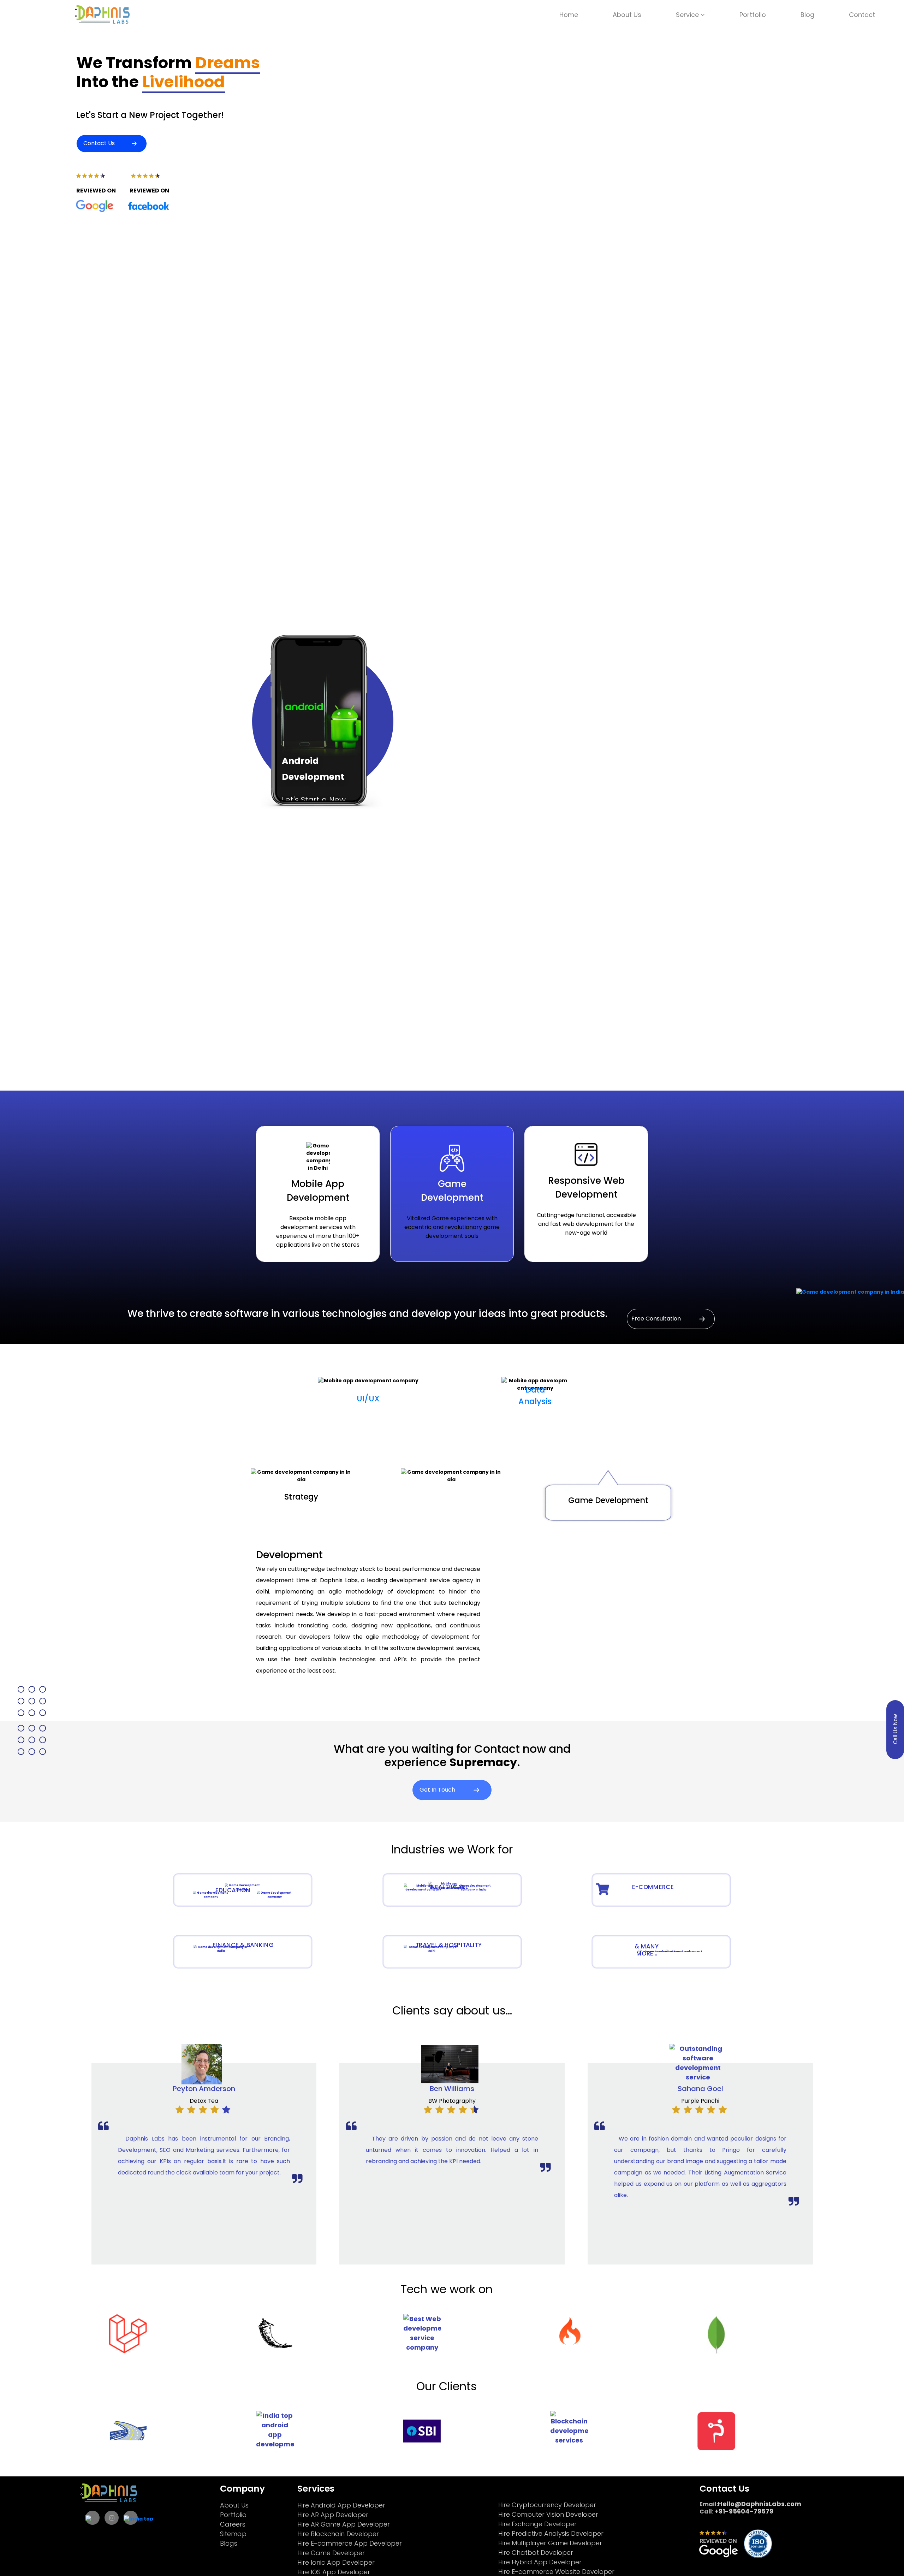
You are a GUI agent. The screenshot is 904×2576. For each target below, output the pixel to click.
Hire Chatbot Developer (536, 2553)
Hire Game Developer (331, 2553)
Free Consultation (657, 1318)
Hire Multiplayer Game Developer (550, 2543)
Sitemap (233, 2534)
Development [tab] (451, 1499)
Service (688, 15)
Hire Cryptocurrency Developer (547, 2505)
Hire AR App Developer (333, 2515)
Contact (862, 15)
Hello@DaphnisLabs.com (760, 2504)
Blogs (229, 2543)
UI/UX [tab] (368, 1399)
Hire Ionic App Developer (336, 2562)
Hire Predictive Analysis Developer (551, 2533)
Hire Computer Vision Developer (548, 2514)
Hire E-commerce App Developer (350, 2543)
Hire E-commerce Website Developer (556, 2572)
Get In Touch (438, 1789)
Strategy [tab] (301, 1497)
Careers (233, 2524)
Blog (807, 15)
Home (569, 15)
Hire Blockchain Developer (338, 2534)
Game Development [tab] (608, 1500)
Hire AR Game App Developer (344, 2524)
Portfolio (753, 15)
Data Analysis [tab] (535, 1396)
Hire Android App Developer (341, 2505)
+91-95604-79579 (743, 2511)
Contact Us (99, 143)
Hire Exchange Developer (537, 2524)
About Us (627, 15)
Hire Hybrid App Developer (540, 2562)
